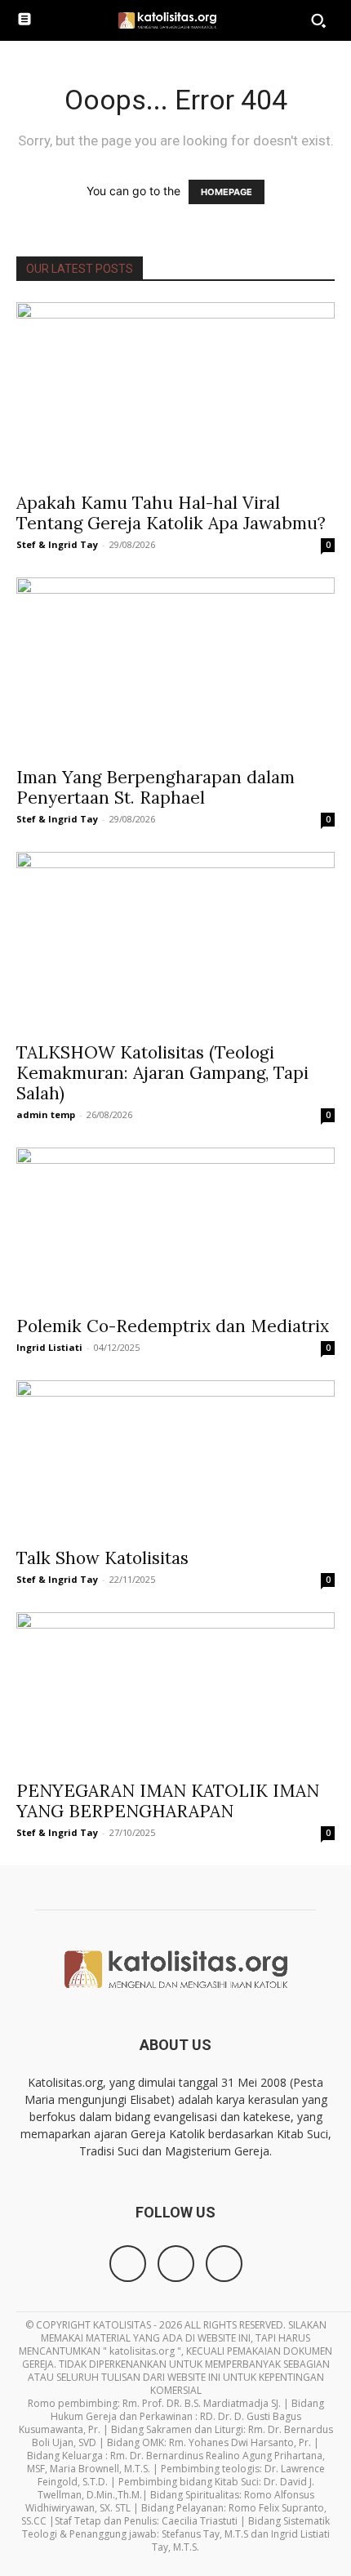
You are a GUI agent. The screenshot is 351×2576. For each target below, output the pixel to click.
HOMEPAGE (227, 192)
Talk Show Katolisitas (102, 1558)
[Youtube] (224, 2264)
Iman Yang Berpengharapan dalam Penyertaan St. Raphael (156, 787)
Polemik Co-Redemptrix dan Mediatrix (173, 1326)
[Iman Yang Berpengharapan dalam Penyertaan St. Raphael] (175, 667)
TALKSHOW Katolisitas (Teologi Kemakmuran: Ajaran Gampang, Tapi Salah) (162, 1073)
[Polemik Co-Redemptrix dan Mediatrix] (175, 1226)
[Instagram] (176, 2264)
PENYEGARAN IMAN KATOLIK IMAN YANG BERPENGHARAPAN (168, 1801)
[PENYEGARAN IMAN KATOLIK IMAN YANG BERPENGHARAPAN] (175, 1691)
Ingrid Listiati (49, 1347)
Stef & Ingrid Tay (57, 544)
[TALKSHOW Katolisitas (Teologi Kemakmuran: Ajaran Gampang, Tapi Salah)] (175, 942)
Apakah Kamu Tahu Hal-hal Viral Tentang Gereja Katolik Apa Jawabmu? (171, 513)
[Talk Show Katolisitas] (175, 1459)
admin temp (46, 1114)
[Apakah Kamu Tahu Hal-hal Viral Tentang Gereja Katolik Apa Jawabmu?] (175, 392)
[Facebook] (128, 2264)
